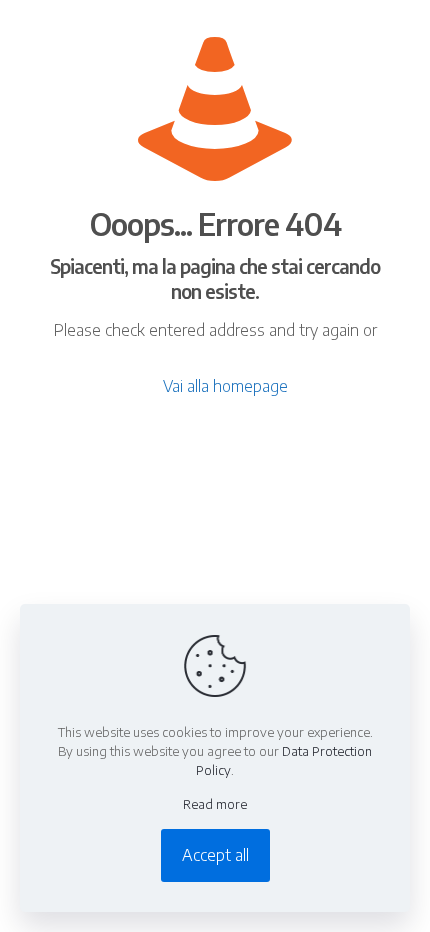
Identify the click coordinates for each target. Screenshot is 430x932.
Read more (215, 804)
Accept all (215, 855)
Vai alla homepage (225, 386)
